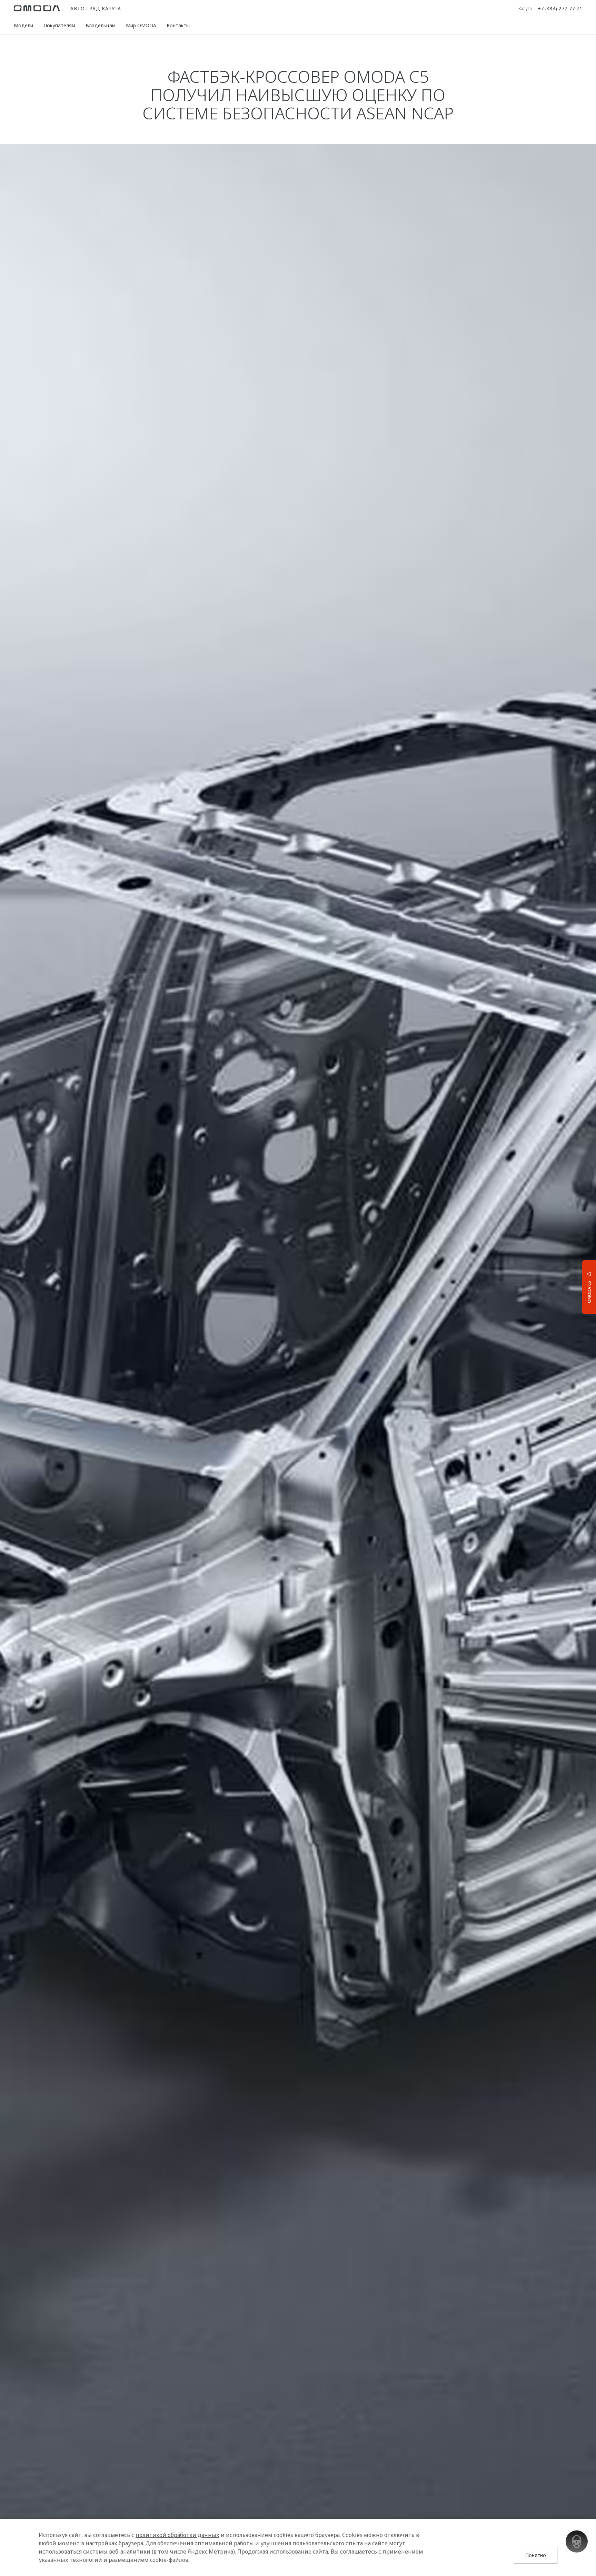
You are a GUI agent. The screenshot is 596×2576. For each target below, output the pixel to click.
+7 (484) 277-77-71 (560, 8)
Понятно (536, 2555)
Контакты (178, 25)
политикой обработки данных (177, 2535)
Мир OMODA (141, 25)
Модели (23, 25)
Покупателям (59, 25)
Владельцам (101, 25)
